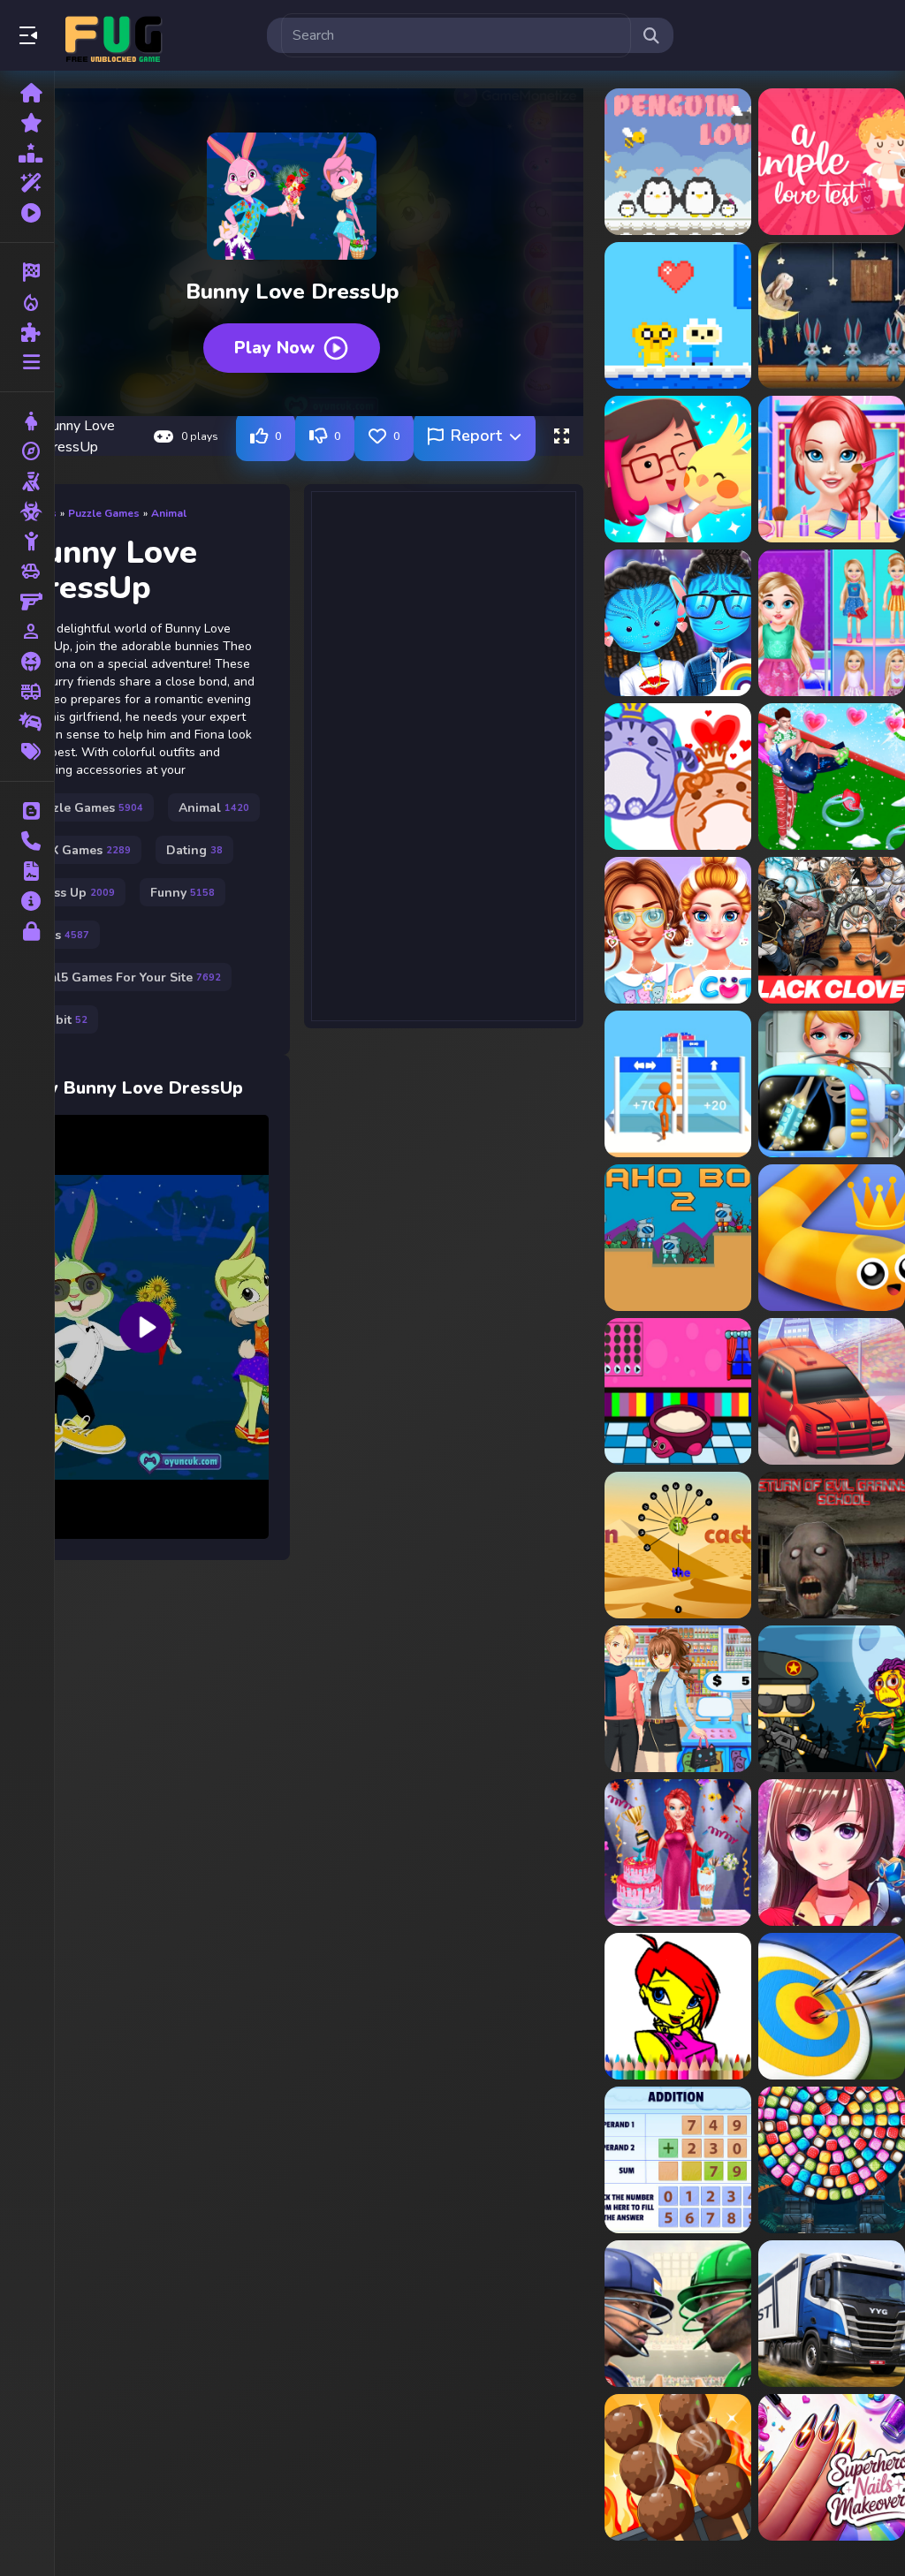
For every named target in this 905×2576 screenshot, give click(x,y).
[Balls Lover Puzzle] (678, 777)
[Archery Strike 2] (832, 2006)
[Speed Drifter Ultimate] (832, 1391)
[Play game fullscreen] (561, 436)
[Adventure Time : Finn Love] (678, 315)
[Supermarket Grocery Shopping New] (678, 1699)
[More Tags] (27, 752)
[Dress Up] (27, 421)
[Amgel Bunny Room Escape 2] (832, 315)
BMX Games (81, 850)
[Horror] (27, 662)
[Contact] (27, 841)
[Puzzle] (27, 332)
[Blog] (27, 811)
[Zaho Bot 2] (678, 1238)
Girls (61, 935)
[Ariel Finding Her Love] (832, 469)
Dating (194, 850)
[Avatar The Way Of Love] (678, 623)
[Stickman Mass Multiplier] (678, 1084)
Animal (169, 513)
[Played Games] (27, 213)
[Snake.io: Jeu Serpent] (832, 1238)
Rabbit (60, 1020)
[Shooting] (27, 481)
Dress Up (73, 893)
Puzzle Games (104, 513)
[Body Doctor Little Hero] (832, 1084)
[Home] (27, 93)
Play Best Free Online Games (113, 35)
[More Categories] (27, 362)
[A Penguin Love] (678, 162)
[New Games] (27, 123)
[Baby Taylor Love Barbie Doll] (832, 623)
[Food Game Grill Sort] (678, 2467)
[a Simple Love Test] (832, 162)
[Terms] (27, 871)
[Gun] (27, 602)
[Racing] (27, 272)
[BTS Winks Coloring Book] (678, 2006)
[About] (27, 901)
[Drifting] (27, 722)
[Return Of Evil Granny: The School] (832, 1545)
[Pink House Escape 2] (678, 1391)
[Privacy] (27, 931)
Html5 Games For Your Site (126, 977)
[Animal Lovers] (678, 469)
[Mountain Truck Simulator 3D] (832, 2314)
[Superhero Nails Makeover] (832, 2467)
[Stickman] (27, 542)
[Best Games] (27, 153)
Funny (183, 893)
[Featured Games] (27, 183)
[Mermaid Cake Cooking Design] (678, 1852)
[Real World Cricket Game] (678, 2314)
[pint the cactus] (678, 1545)
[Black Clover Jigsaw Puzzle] (832, 930)
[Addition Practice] (678, 2160)
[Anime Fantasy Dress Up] (832, 1852)
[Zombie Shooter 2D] (832, 1699)
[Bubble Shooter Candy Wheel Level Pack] (832, 2160)
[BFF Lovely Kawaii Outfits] (678, 930)
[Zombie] (27, 511)
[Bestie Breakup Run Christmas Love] (832, 777)
